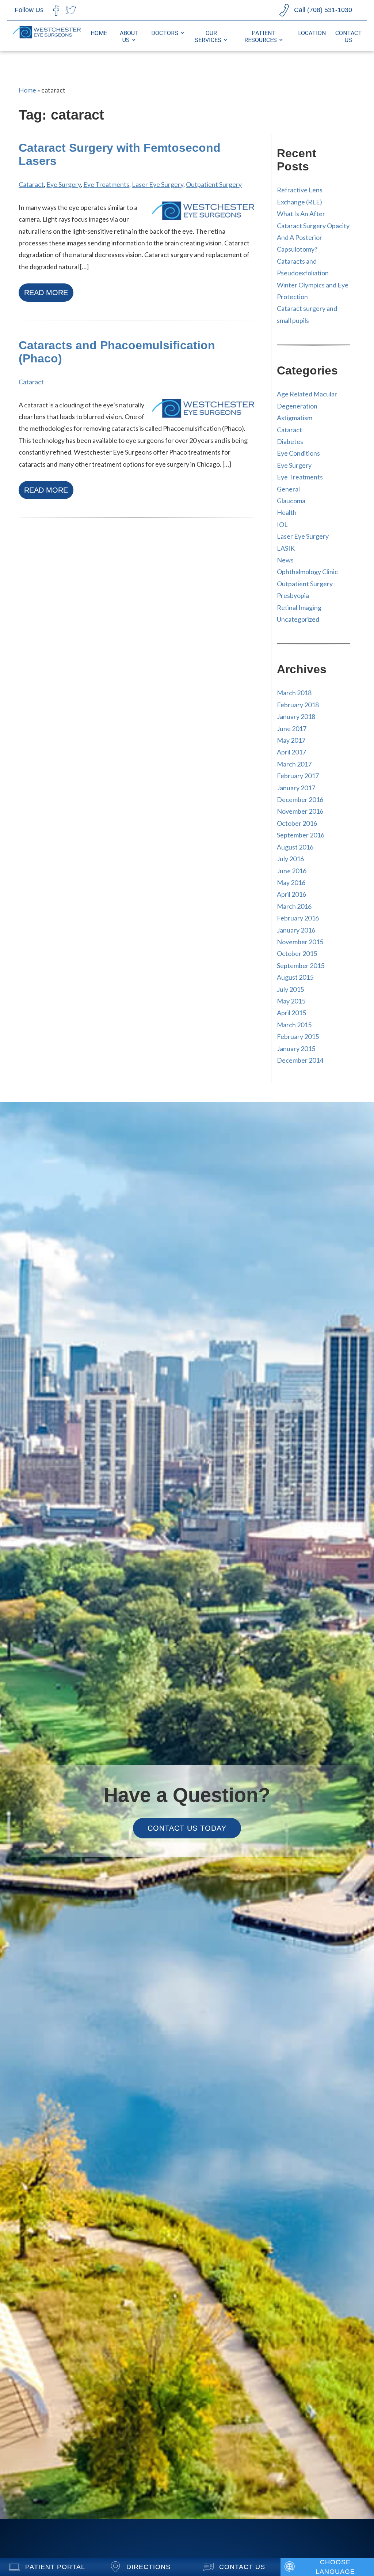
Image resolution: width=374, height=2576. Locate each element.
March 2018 (294, 693)
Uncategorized (298, 619)
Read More (46, 293)
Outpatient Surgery (214, 184)
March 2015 (294, 1025)
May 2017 (291, 740)
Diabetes (290, 441)
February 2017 (298, 776)
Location (312, 33)
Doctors (165, 33)
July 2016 (290, 859)
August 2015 (295, 977)
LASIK (286, 548)
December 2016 (300, 799)
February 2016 (298, 918)
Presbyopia (293, 595)
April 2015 (291, 1013)
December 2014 (300, 1060)
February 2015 (298, 1036)
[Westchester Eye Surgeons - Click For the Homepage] (47, 36)
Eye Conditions (298, 453)
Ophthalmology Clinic (307, 572)
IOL (282, 524)
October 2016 (297, 823)
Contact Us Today (187, 1828)
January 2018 (296, 716)
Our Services (208, 37)
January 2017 (296, 788)
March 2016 (294, 906)
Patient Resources (261, 37)
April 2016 (291, 894)
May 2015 (291, 1001)
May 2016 (291, 882)
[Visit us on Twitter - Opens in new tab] (71, 10)
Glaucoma (291, 501)
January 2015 (296, 1048)
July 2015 (290, 989)
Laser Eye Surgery (158, 184)
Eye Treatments (106, 184)
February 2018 (298, 705)
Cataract (31, 184)
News (285, 560)
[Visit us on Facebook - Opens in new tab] (56, 10)
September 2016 (301, 835)
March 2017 (294, 764)
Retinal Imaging (299, 607)
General (288, 489)
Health (287, 512)
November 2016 (300, 811)
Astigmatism (295, 418)
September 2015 (301, 965)
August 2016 (295, 847)
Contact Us (349, 37)
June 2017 (292, 728)
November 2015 (300, 942)
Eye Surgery (64, 184)
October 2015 (297, 953)
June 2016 (292, 871)
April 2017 (291, 752)
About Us (129, 37)
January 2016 (296, 930)
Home (99, 33)
